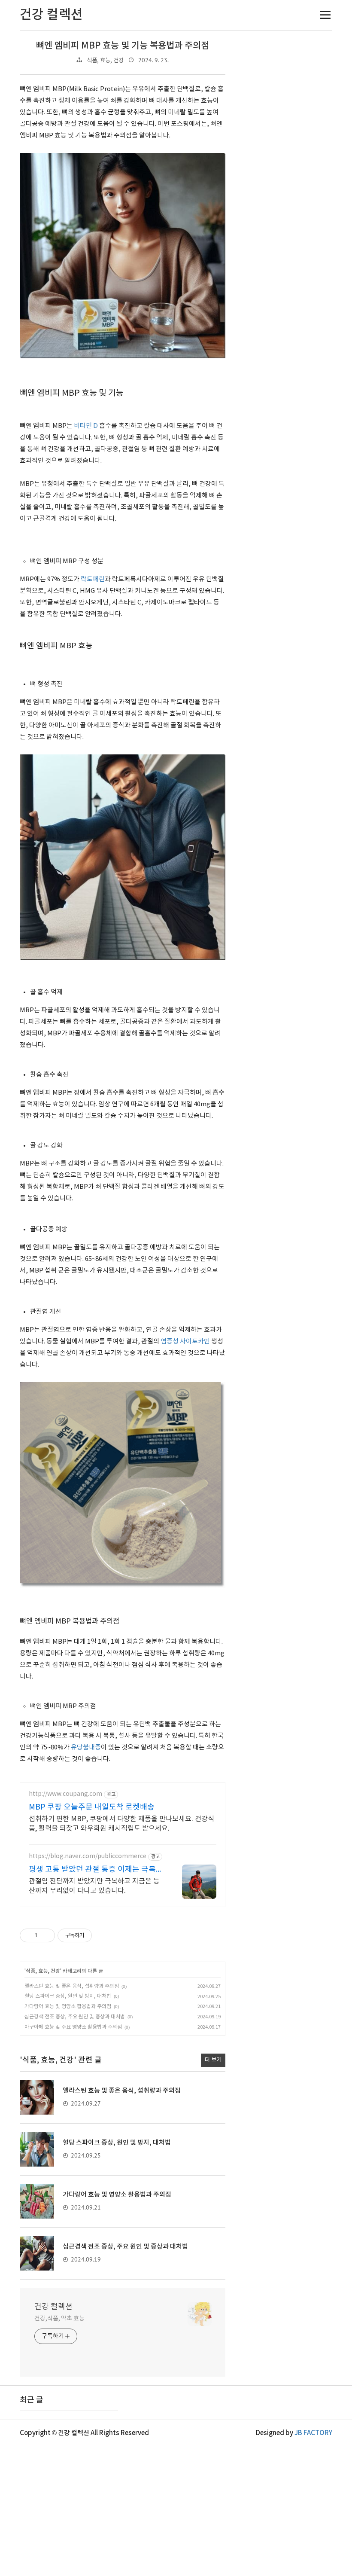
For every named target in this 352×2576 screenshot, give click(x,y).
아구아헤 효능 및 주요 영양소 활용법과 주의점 (73, 2027)
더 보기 (213, 2060)
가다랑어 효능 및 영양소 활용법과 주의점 (68, 2007)
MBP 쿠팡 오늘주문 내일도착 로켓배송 (92, 1807)
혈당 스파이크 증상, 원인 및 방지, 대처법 (68, 1996)
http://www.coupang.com (65, 1794)
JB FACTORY (313, 2433)
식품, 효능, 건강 (105, 61)
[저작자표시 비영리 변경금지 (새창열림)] (103, 1935)
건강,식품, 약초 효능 (59, 2319)
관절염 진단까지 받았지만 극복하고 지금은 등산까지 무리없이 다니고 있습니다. (94, 1886)
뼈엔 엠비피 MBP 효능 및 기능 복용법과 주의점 (123, 46)
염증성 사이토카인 (185, 1341)
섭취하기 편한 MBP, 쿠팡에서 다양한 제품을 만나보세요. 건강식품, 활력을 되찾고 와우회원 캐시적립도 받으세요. (121, 1824)
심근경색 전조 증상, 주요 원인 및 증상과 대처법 (75, 2017)
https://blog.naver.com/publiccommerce (88, 1856)
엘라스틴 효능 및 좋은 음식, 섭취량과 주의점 (72, 1986)
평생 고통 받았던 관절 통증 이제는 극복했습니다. (96, 1870)
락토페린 (93, 579)
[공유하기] (45, 1935)
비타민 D (86, 426)
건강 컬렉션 (53, 2307)
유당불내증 (86, 1747)
